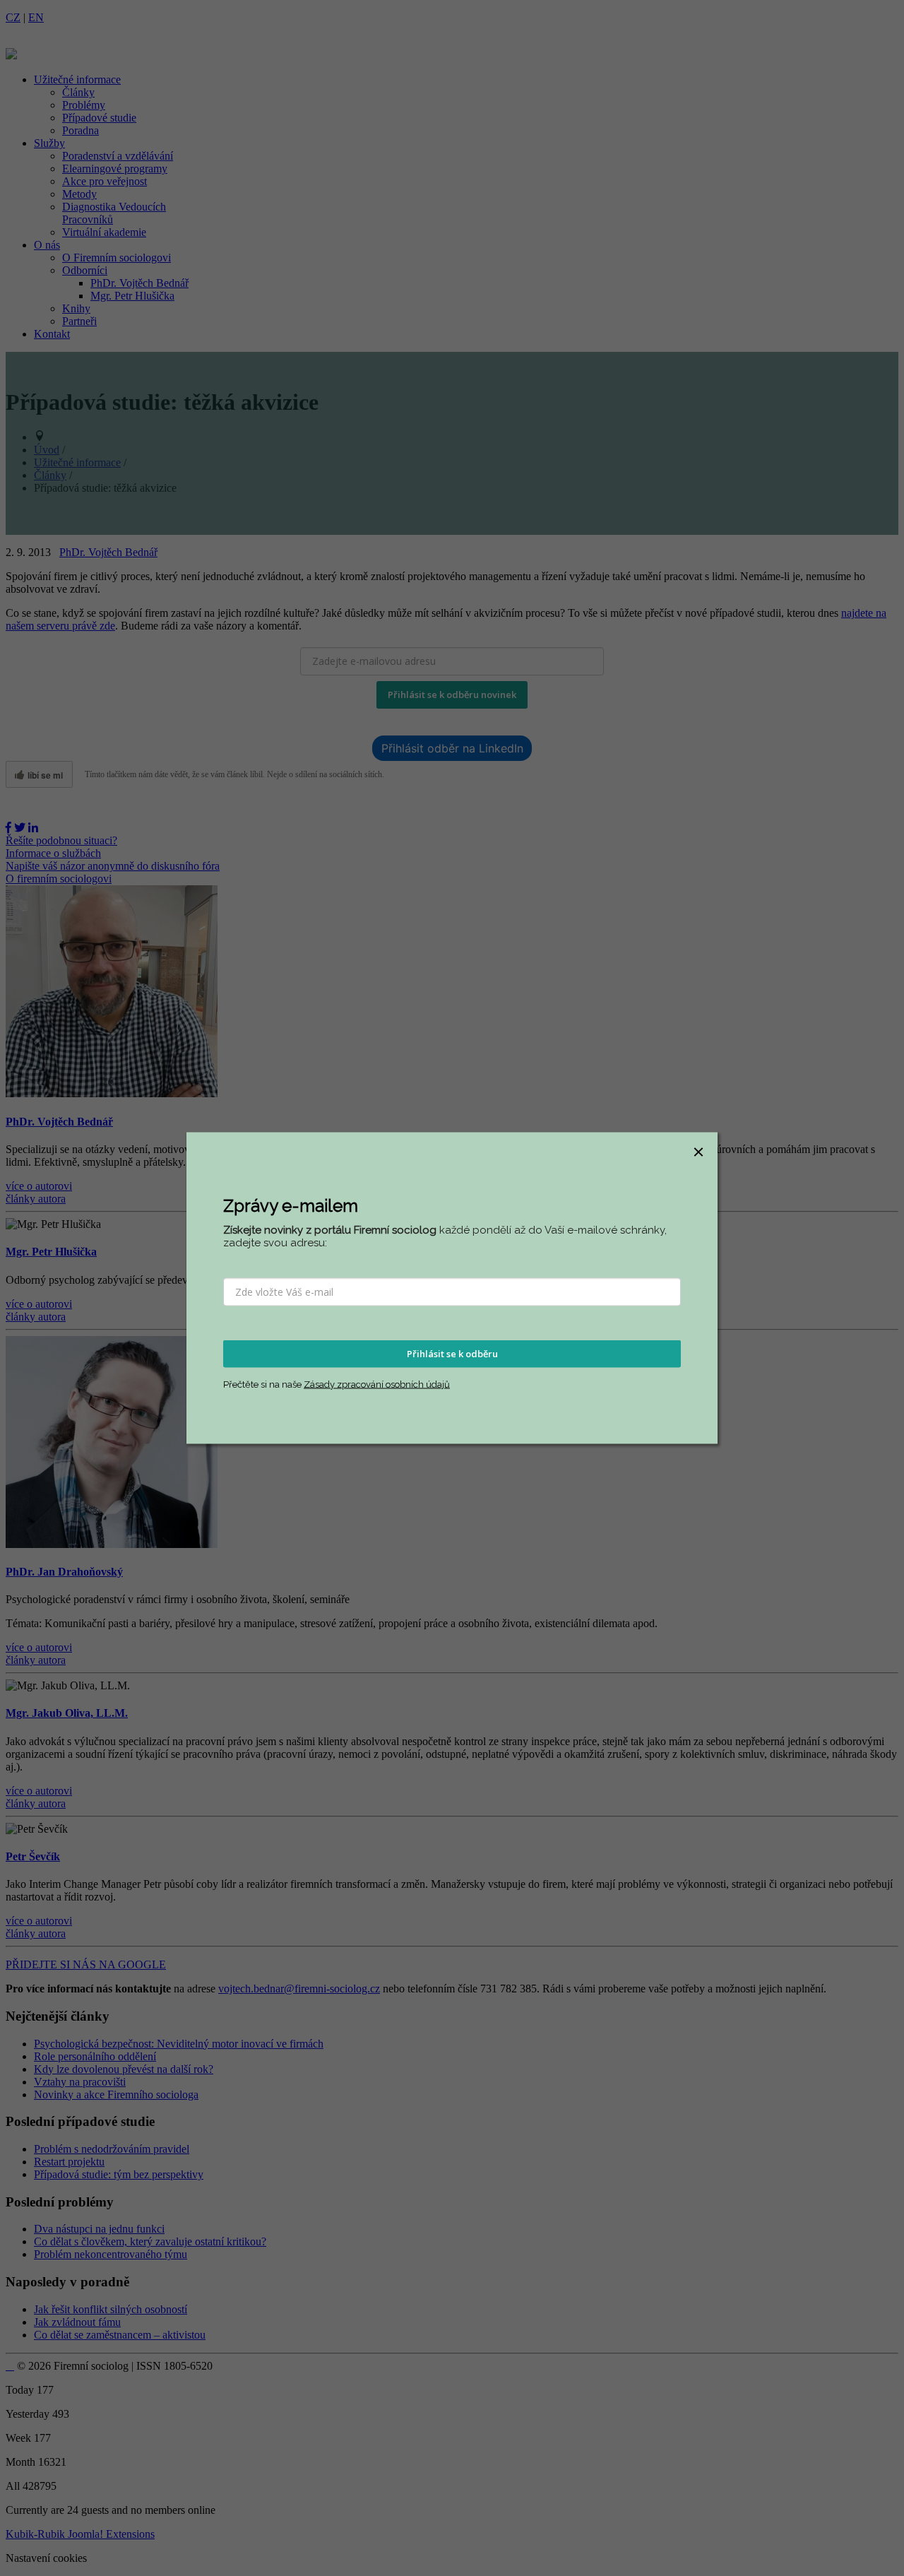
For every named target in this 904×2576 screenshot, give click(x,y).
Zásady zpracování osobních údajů (377, 1384)
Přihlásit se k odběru (452, 1354)
